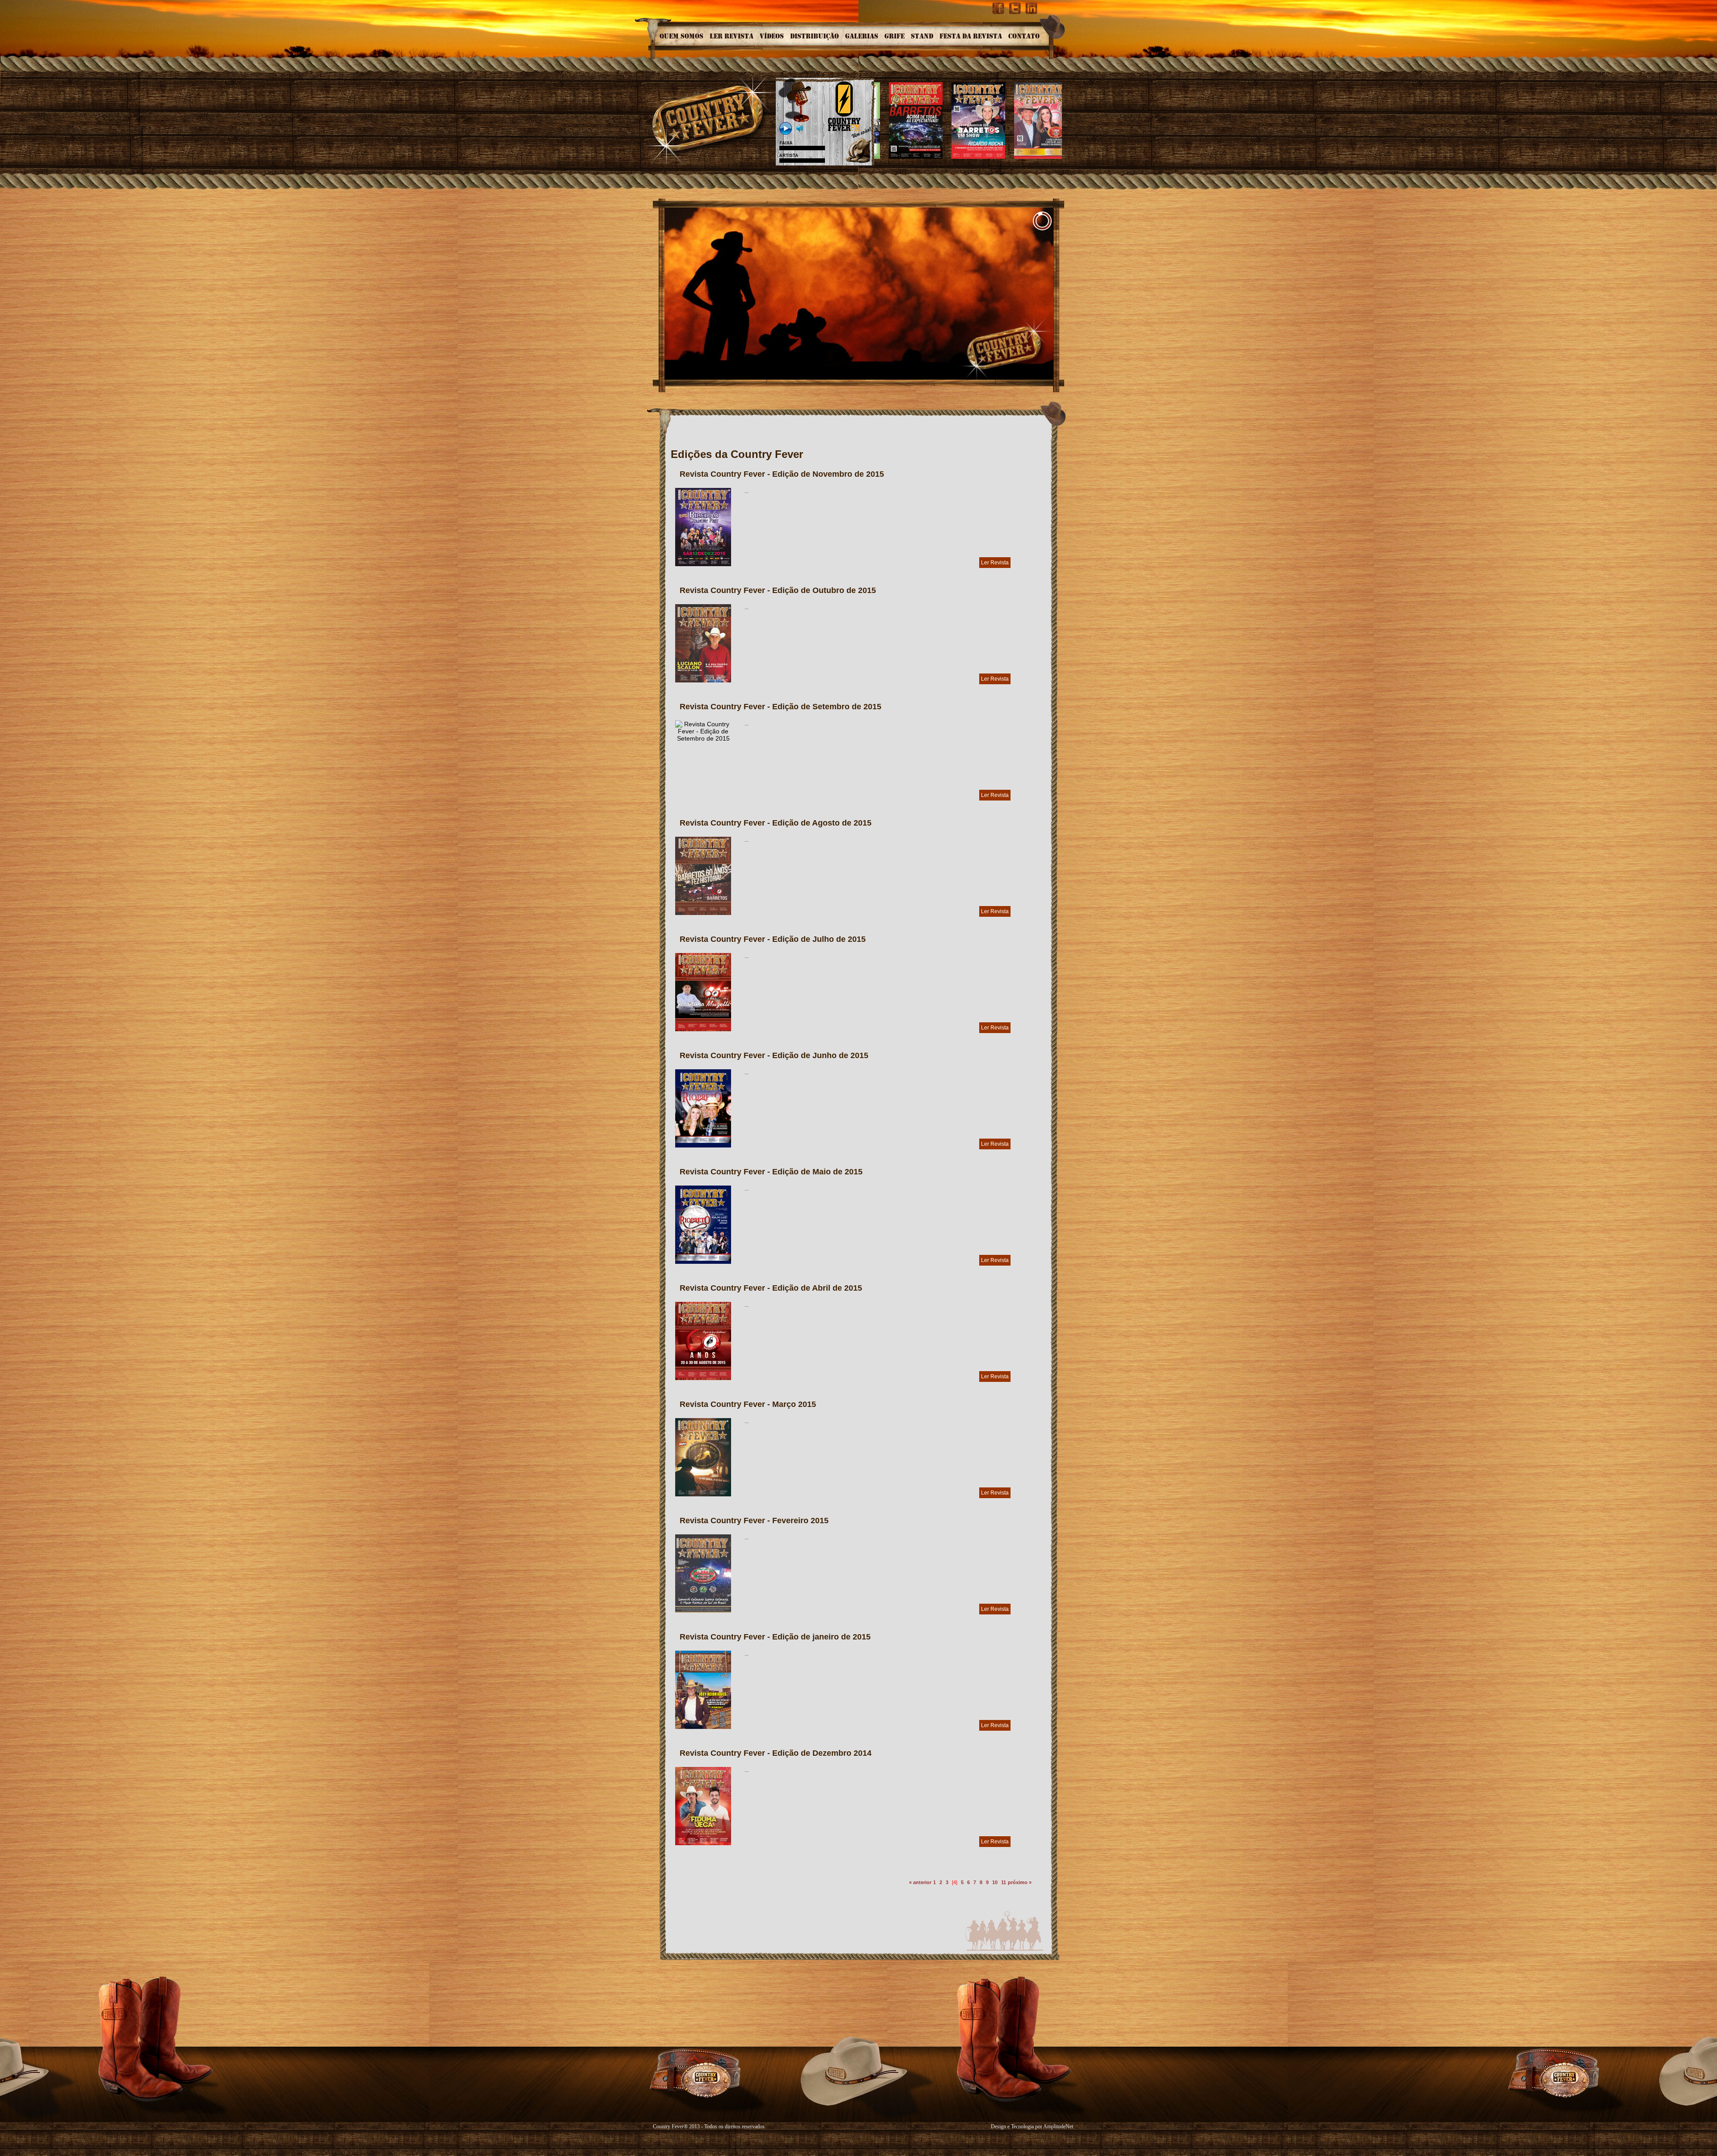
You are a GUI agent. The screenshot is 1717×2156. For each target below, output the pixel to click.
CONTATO (1024, 36)
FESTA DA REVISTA (971, 36)
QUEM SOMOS (681, 36)
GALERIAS (862, 36)
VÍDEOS (772, 36)
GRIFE (894, 36)
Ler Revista (995, 563)
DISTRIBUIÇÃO (814, 36)
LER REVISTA (732, 36)
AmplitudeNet (1058, 2126)
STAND (922, 36)
